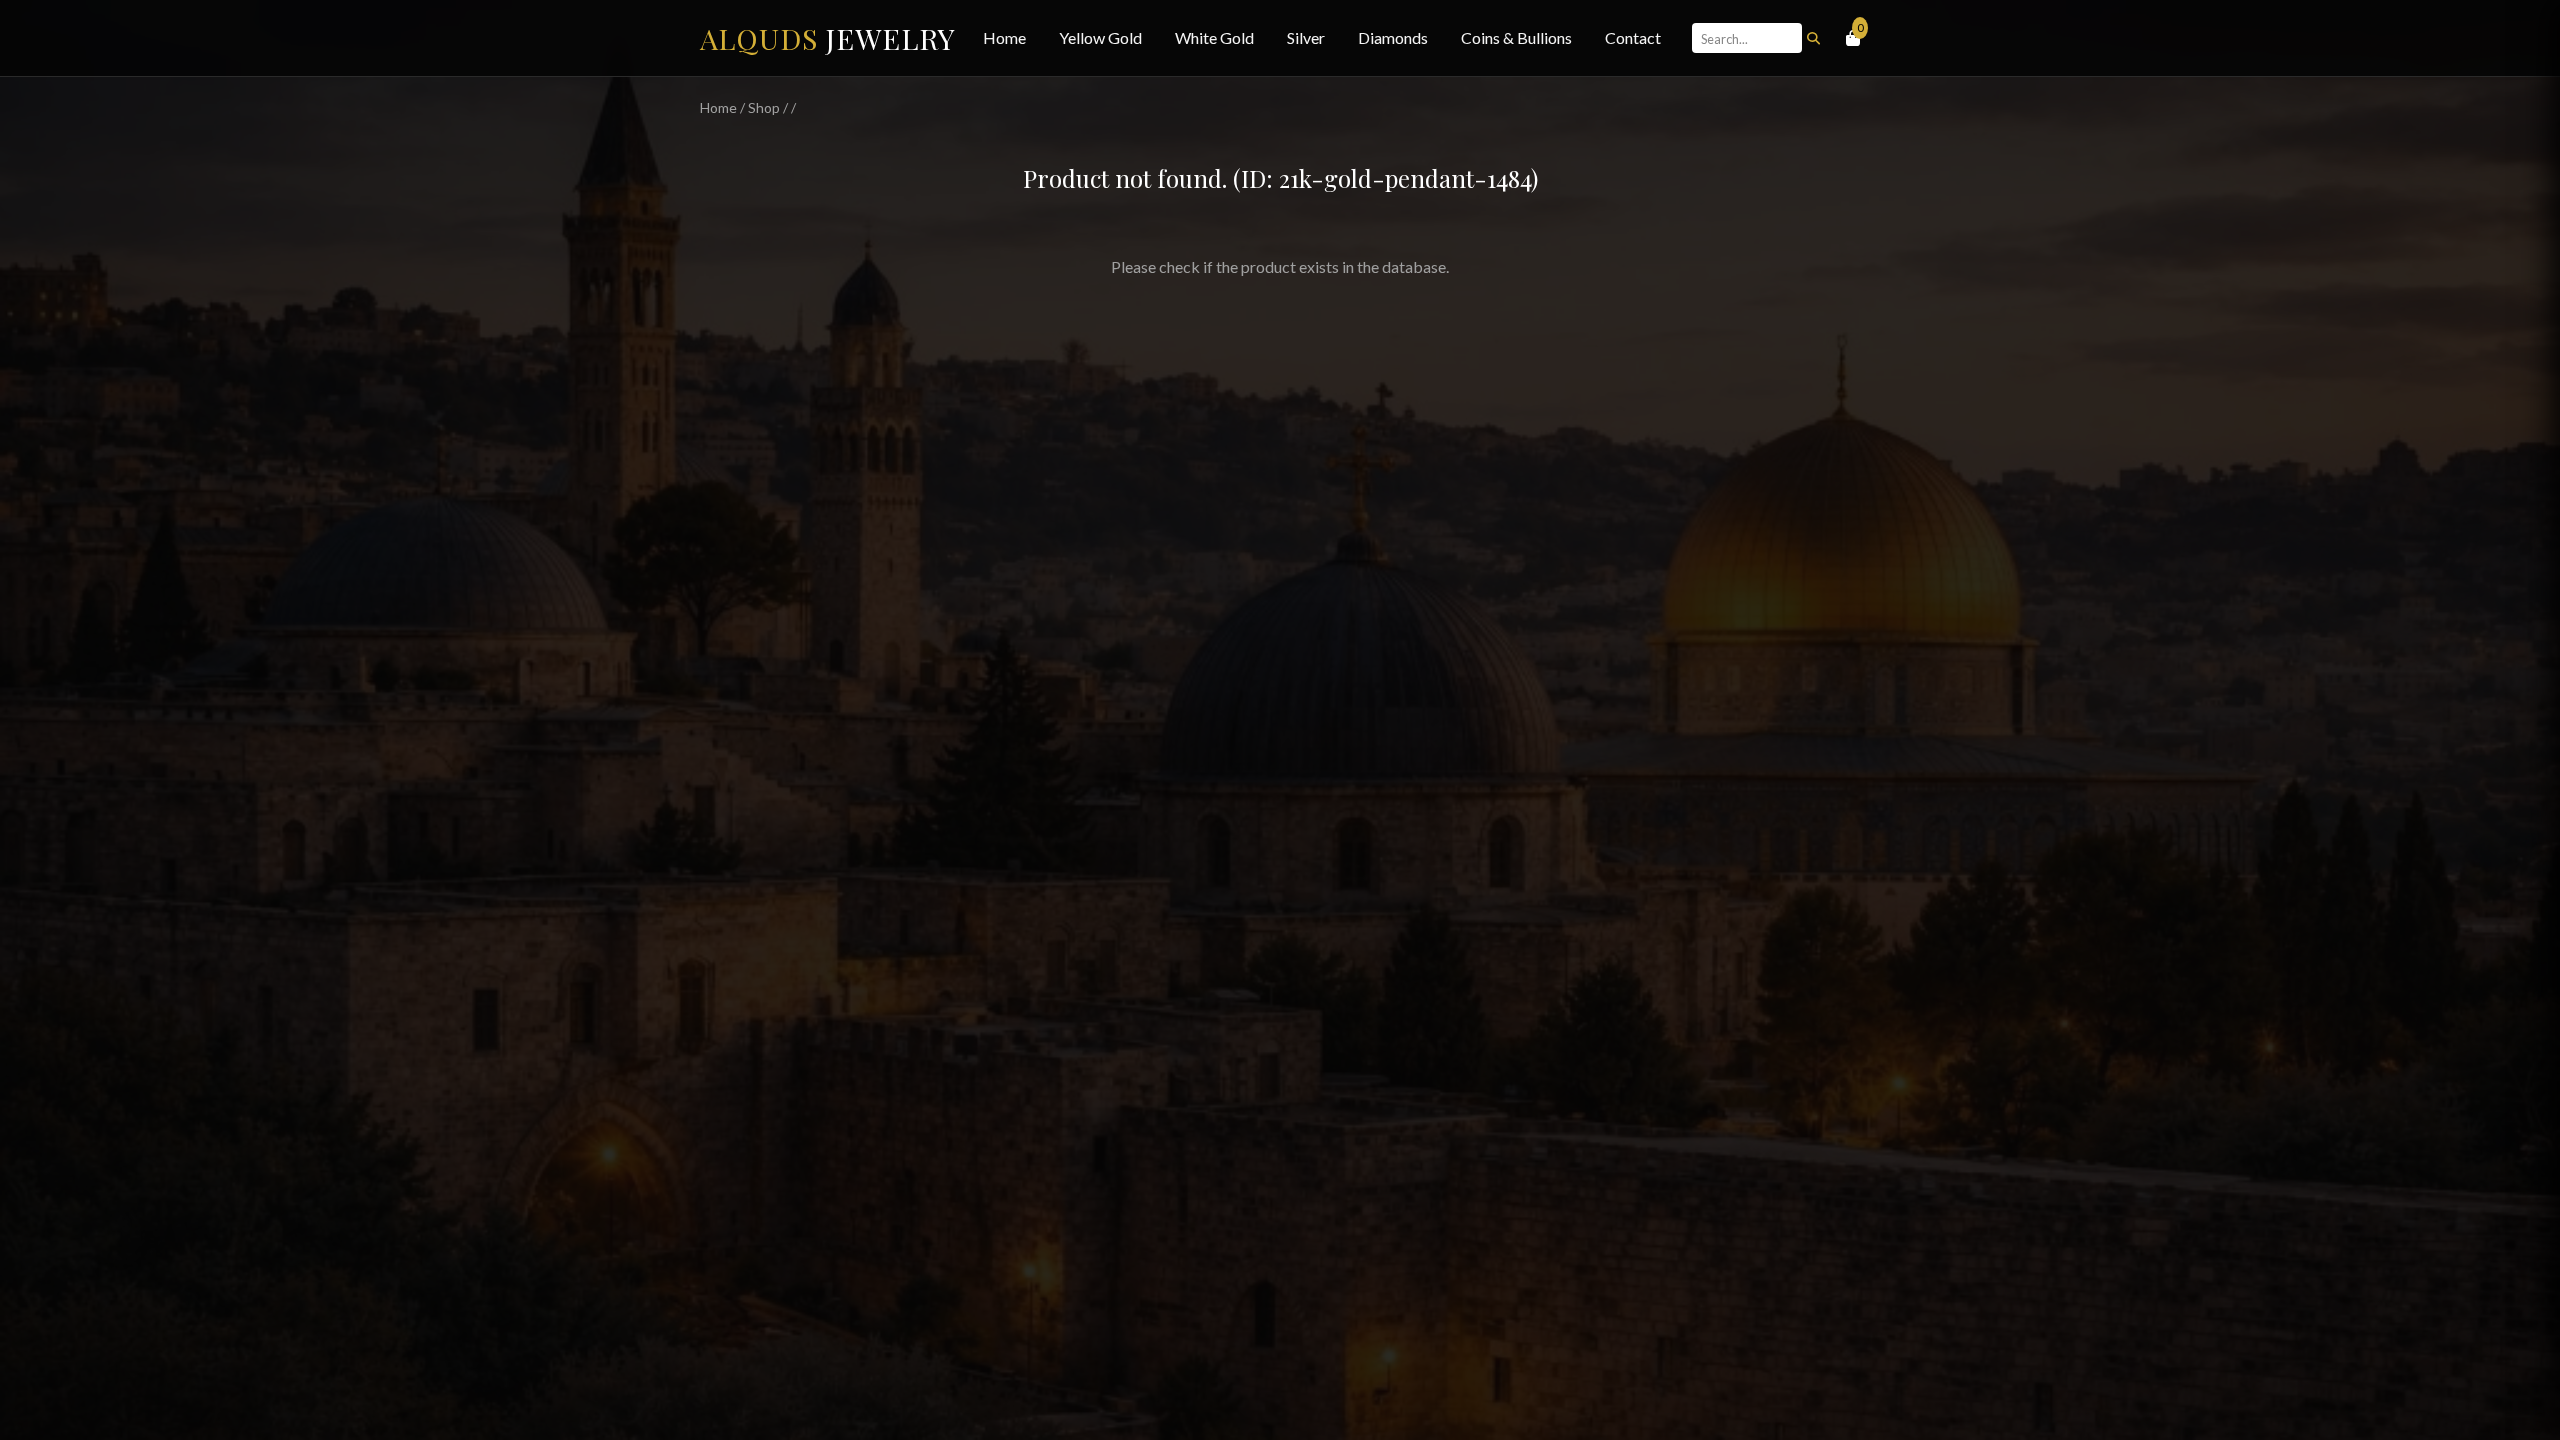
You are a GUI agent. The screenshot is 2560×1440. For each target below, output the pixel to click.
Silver (1306, 37)
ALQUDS (828, 38)
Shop (764, 107)
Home (1004, 37)
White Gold (1214, 37)
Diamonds (1393, 37)
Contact (1633, 37)
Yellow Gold (1100, 37)
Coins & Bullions (1516, 37)
